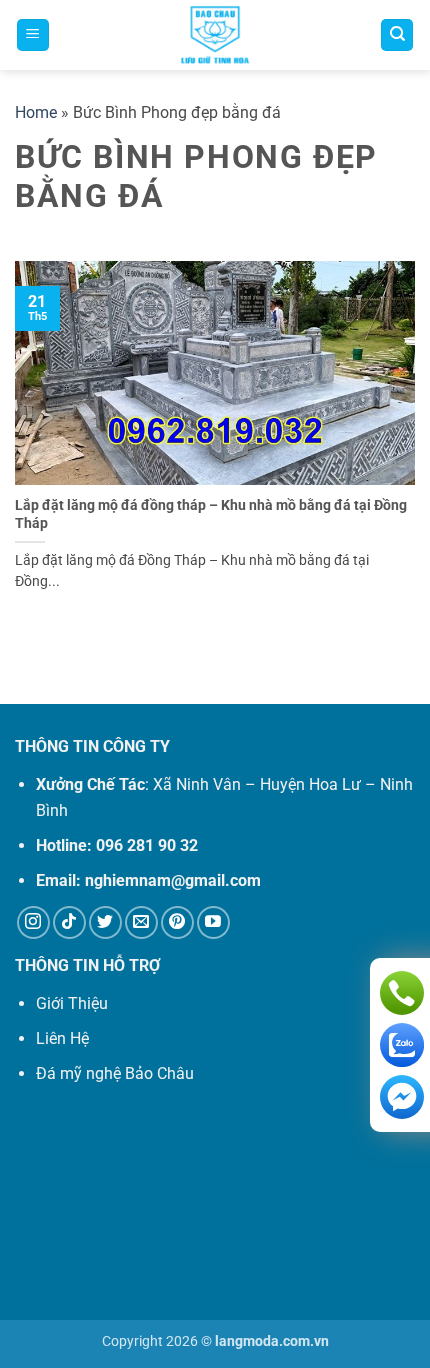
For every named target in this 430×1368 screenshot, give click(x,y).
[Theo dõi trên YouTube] (213, 922)
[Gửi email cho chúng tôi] (141, 922)
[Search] (397, 35)
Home (36, 112)
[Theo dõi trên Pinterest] (177, 922)
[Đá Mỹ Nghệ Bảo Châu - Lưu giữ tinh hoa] (215, 35)
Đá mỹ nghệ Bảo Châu (115, 1073)
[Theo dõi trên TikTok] (69, 922)
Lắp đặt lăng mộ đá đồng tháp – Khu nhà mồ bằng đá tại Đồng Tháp (211, 514)
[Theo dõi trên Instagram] (33, 922)
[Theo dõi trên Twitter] (105, 922)
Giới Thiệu (72, 1003)
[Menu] (33, 35)
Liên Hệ (62, 1038)
